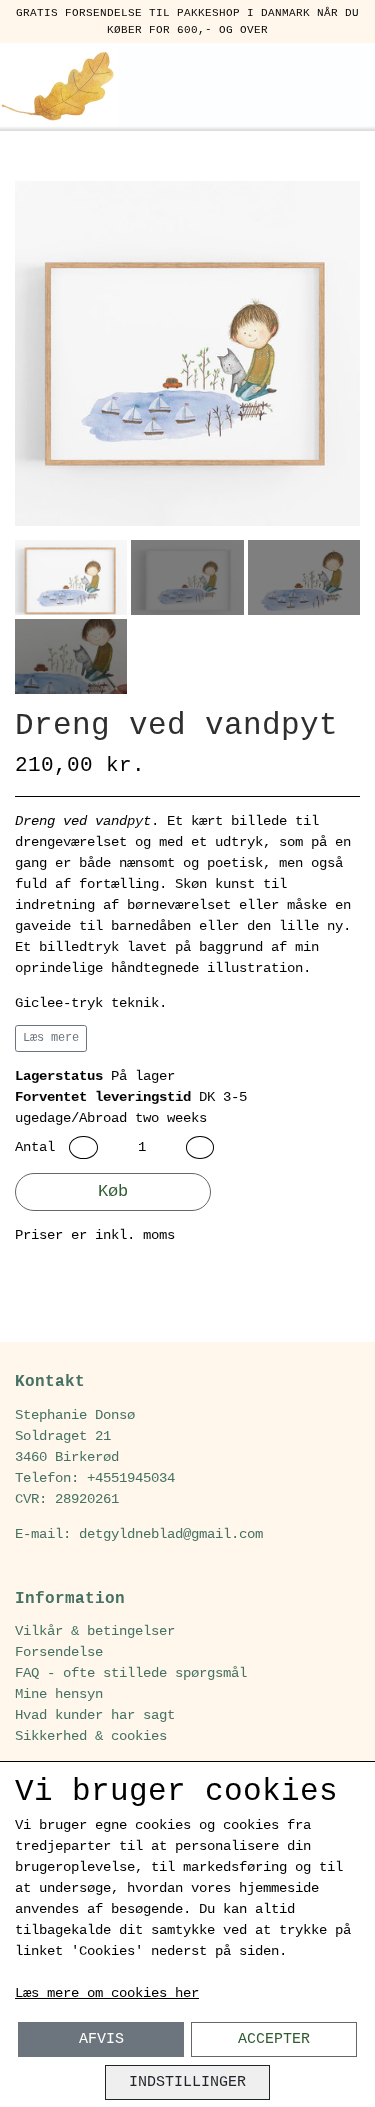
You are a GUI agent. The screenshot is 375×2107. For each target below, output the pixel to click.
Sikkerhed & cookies (91, 1736)
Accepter (274, 2039)
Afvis (101, 2039)
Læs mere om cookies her (107, 1993)
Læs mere (51, 1038)
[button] (83, 1147)
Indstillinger (187, 2082)
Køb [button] (113, 1191)
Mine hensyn (59, 1694)
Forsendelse (59, 1652)
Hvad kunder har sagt (95, 1715)
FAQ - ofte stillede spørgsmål (131, 1673)
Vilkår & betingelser (95, 1631)
